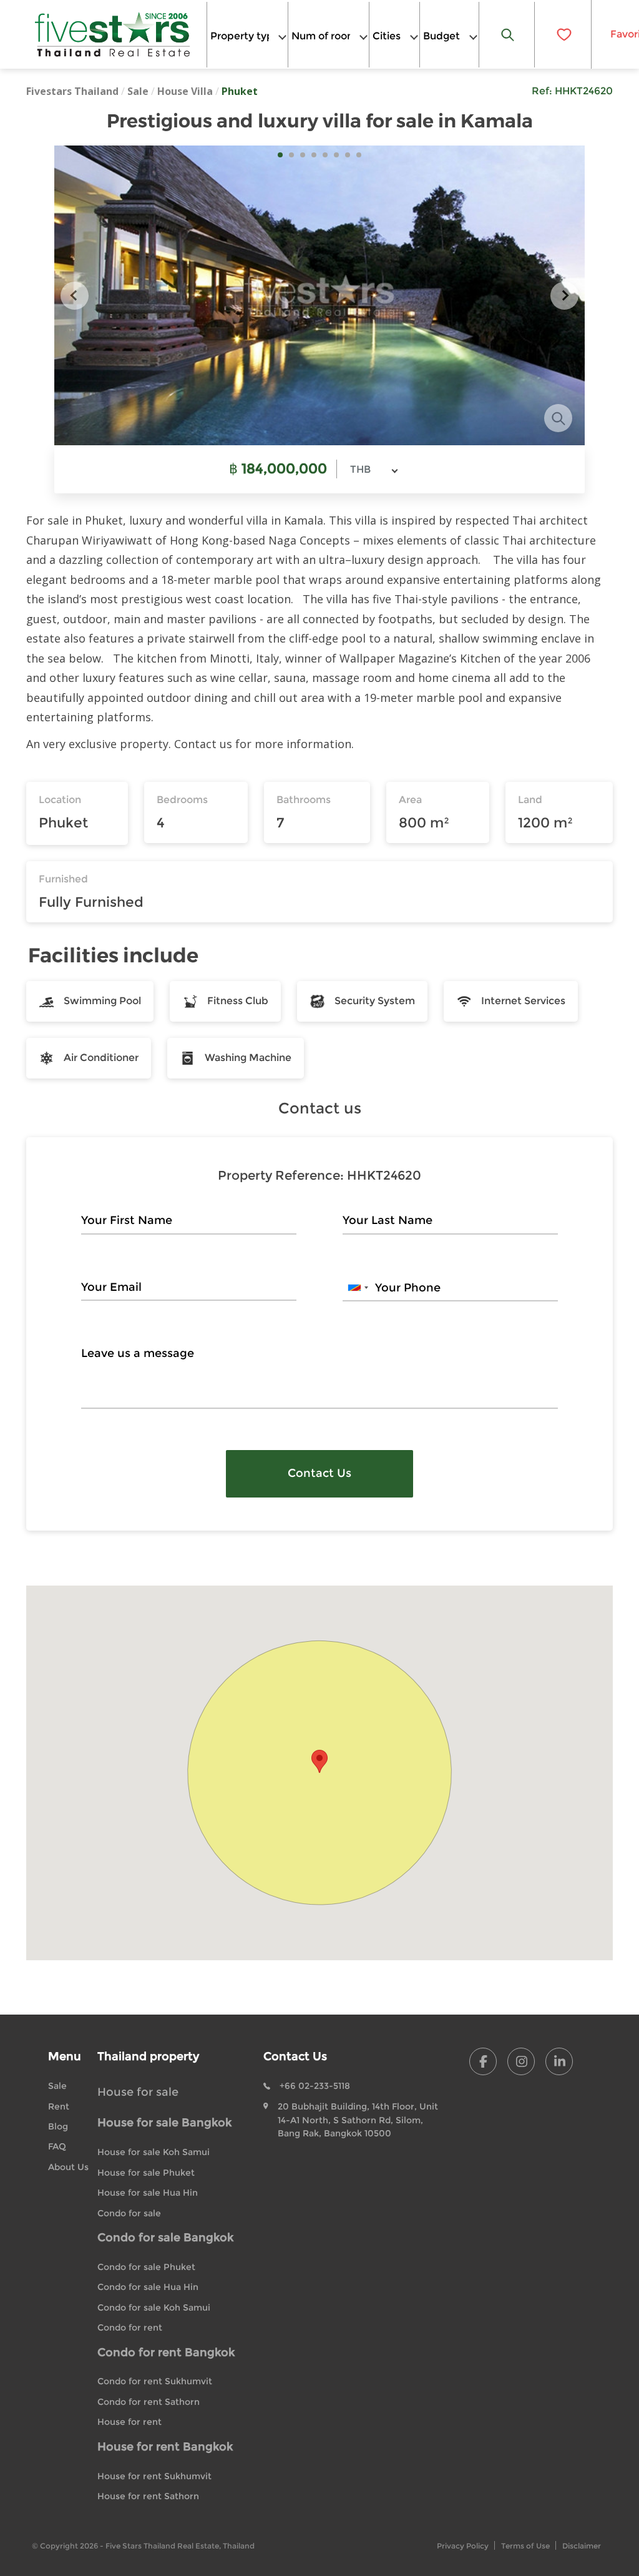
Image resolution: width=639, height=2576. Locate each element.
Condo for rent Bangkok (166, 2352)
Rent (59, 2106)
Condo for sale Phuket (146, 2267)
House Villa (185, 91)
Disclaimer (582, 2546)
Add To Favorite (563, 34)
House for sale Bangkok (164, 2123)
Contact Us (319, 1473)
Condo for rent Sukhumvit (155, 2381)
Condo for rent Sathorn (149, 2402)
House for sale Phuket (146, 2173)
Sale (138, 91)
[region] (319, 1773)
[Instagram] (521, 2061)
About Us (68, 2167)
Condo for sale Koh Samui (154, 2307)
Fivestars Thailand (72, 91)
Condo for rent (130, 2327)
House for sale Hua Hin (148, 2193)
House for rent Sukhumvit (154, 2476)
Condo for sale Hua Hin (148, 2287)
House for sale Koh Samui (154, 2152)
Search (507, 35)
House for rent (129, 2422)
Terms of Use (525, 2546)
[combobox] (247, 35)
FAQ (57, 2146)
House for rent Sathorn (148, 2496)
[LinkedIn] (559, 2061)
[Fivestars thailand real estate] (113, 34)
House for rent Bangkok (165, 2447)
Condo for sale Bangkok (165, 2238)
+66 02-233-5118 (315, 2086)
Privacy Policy (463, 2546)
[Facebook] (483, 2061)
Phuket (240, 91)
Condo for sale (129, 2213)
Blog (58, 2126)
